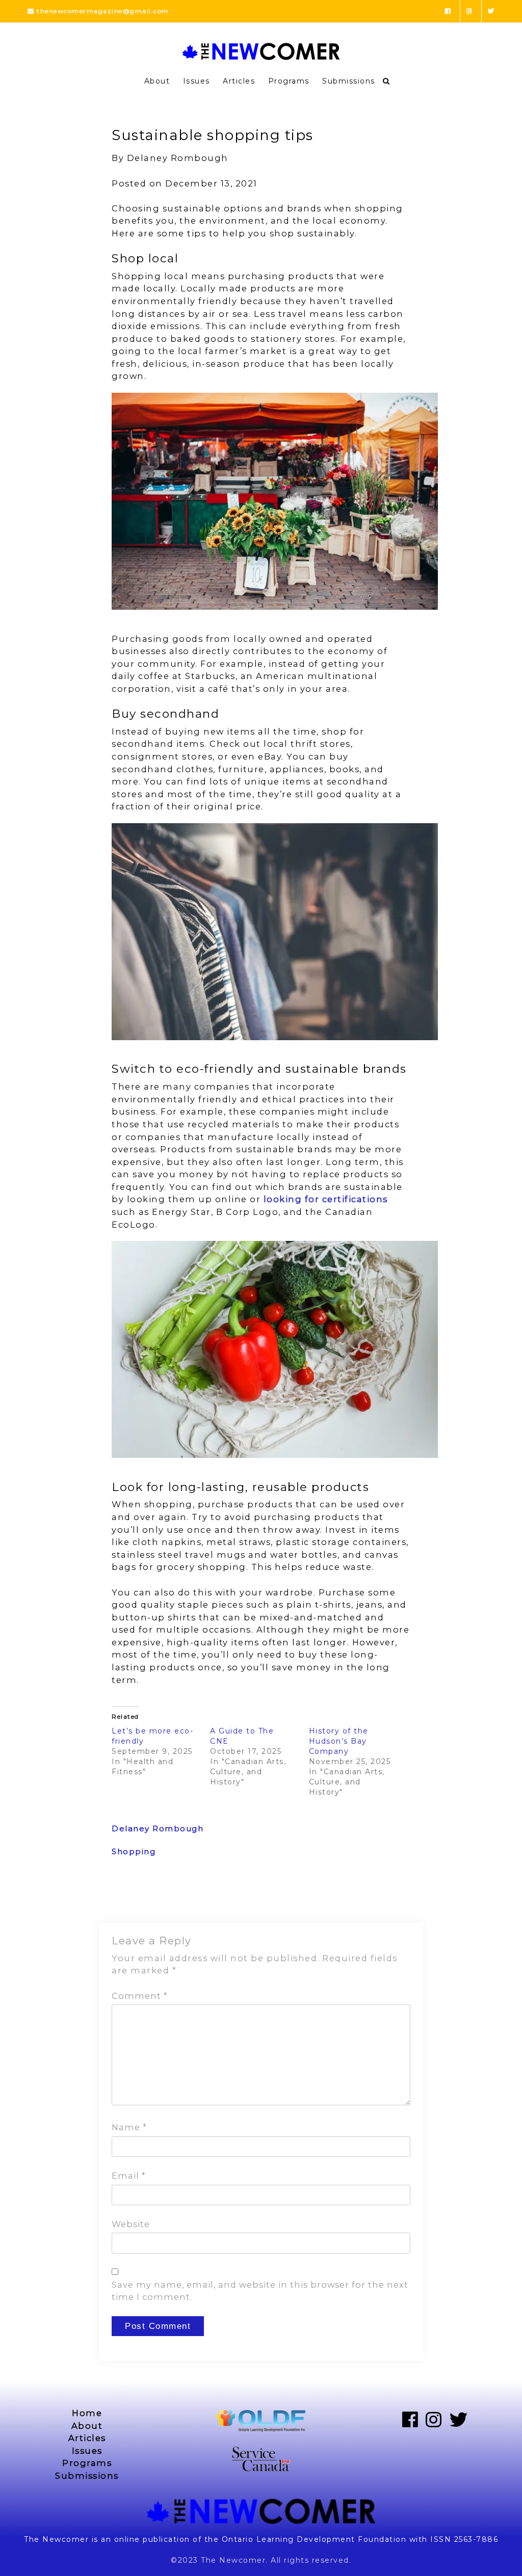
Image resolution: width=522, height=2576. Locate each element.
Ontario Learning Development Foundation (314, 2539)
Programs (289, 81)
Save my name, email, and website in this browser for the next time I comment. (260, 2291)
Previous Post (140, 1896)
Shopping (134, 1851)
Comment (140, 1996)
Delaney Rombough (158, 1828)
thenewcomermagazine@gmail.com (102, 11)
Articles (239, 81)
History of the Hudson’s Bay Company (339, 1741)
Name (129, 2127)
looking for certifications (326, 1199)
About (157, 81)
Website (131, 2224)
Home (87, 2413)
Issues (197, 81)
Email (129, 2176)
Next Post (390, 1896)
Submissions (349, 81)
